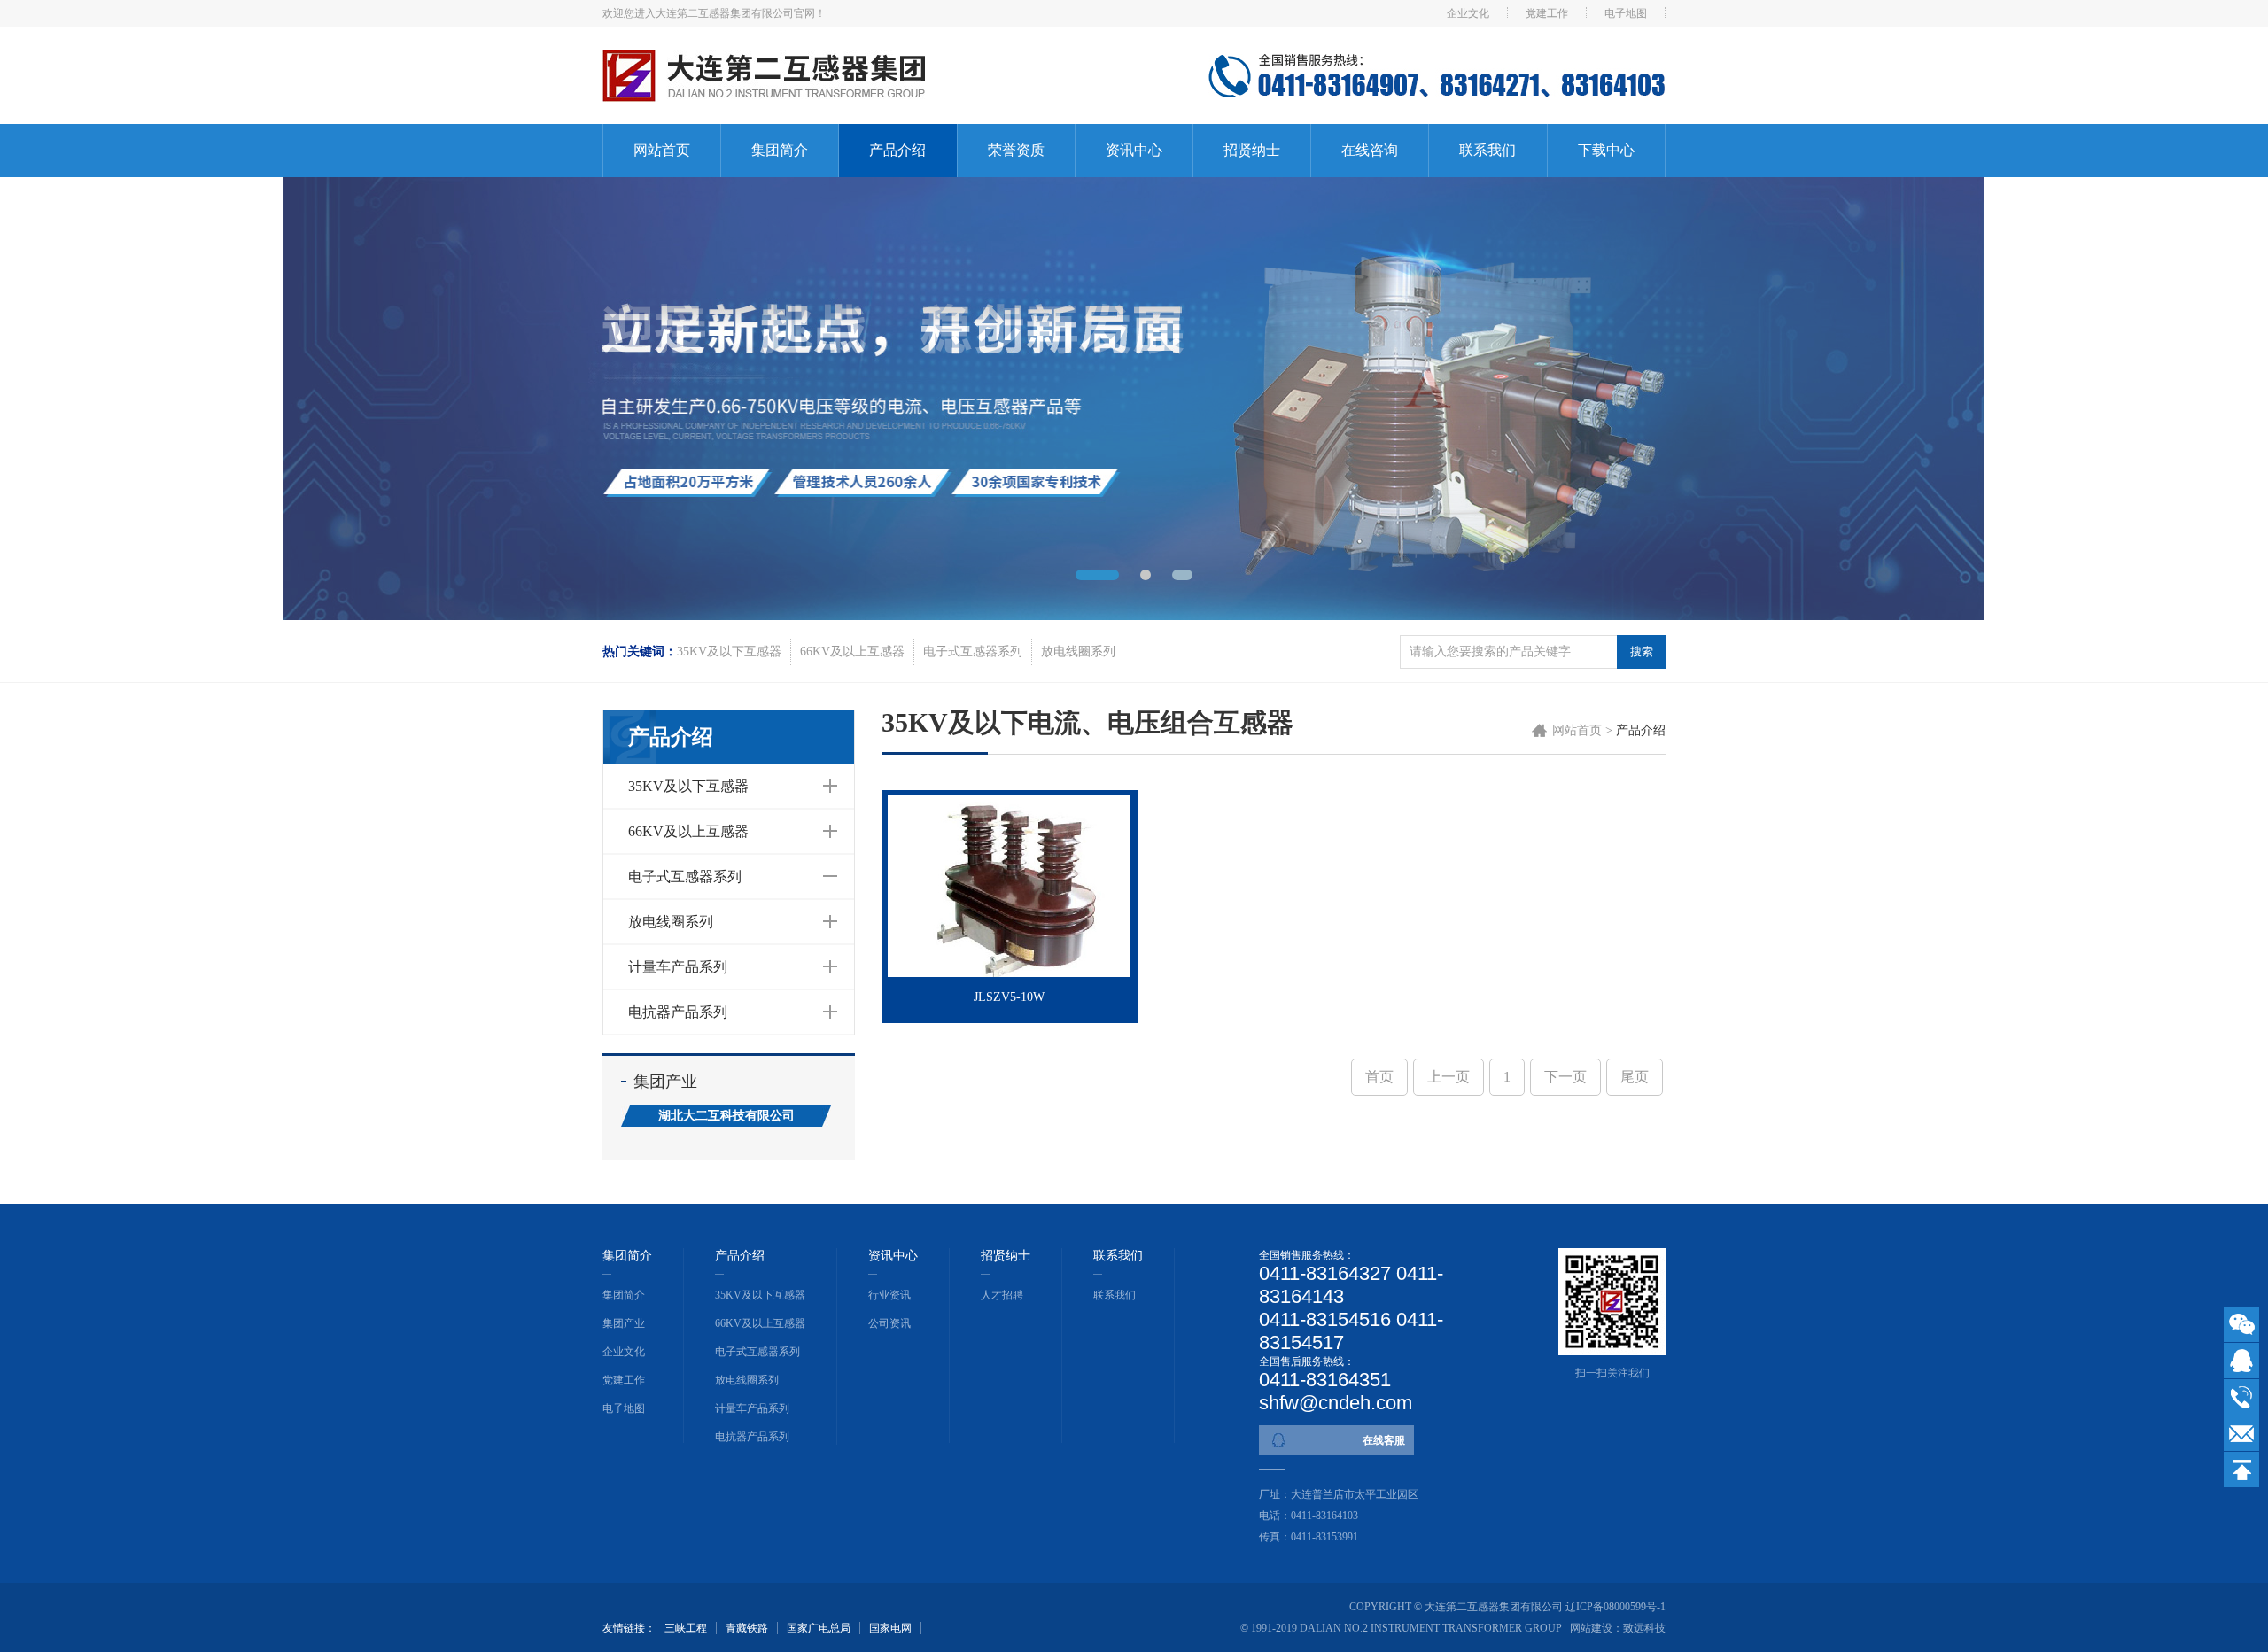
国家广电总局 (819, 1628)
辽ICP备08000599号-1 (1616, 1607)
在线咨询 (1370, 150)
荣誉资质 (1016, 150)
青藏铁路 (747, 1628)
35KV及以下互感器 (729, 651)
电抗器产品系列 (678, 1012)
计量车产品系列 (678, 967)
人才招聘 (1002, 1295)
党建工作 (1547, 13)
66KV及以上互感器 (852, 651)
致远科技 (1644, 1628)
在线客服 (1384, 1440)
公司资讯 (889, 1323)
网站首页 (662, 150)
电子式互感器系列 (973, 651)
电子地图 (1626, 13)
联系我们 (1487, 150)
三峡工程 (686, 1628)
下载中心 (1606, 150)
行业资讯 (889, 1295)
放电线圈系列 (1078, 651)
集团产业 (624, 1323)
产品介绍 (897, 150)
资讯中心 (1134, 150)
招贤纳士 (1252, 150)
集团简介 (780, 150)
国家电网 (890, 1628)
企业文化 (1468, 13)
